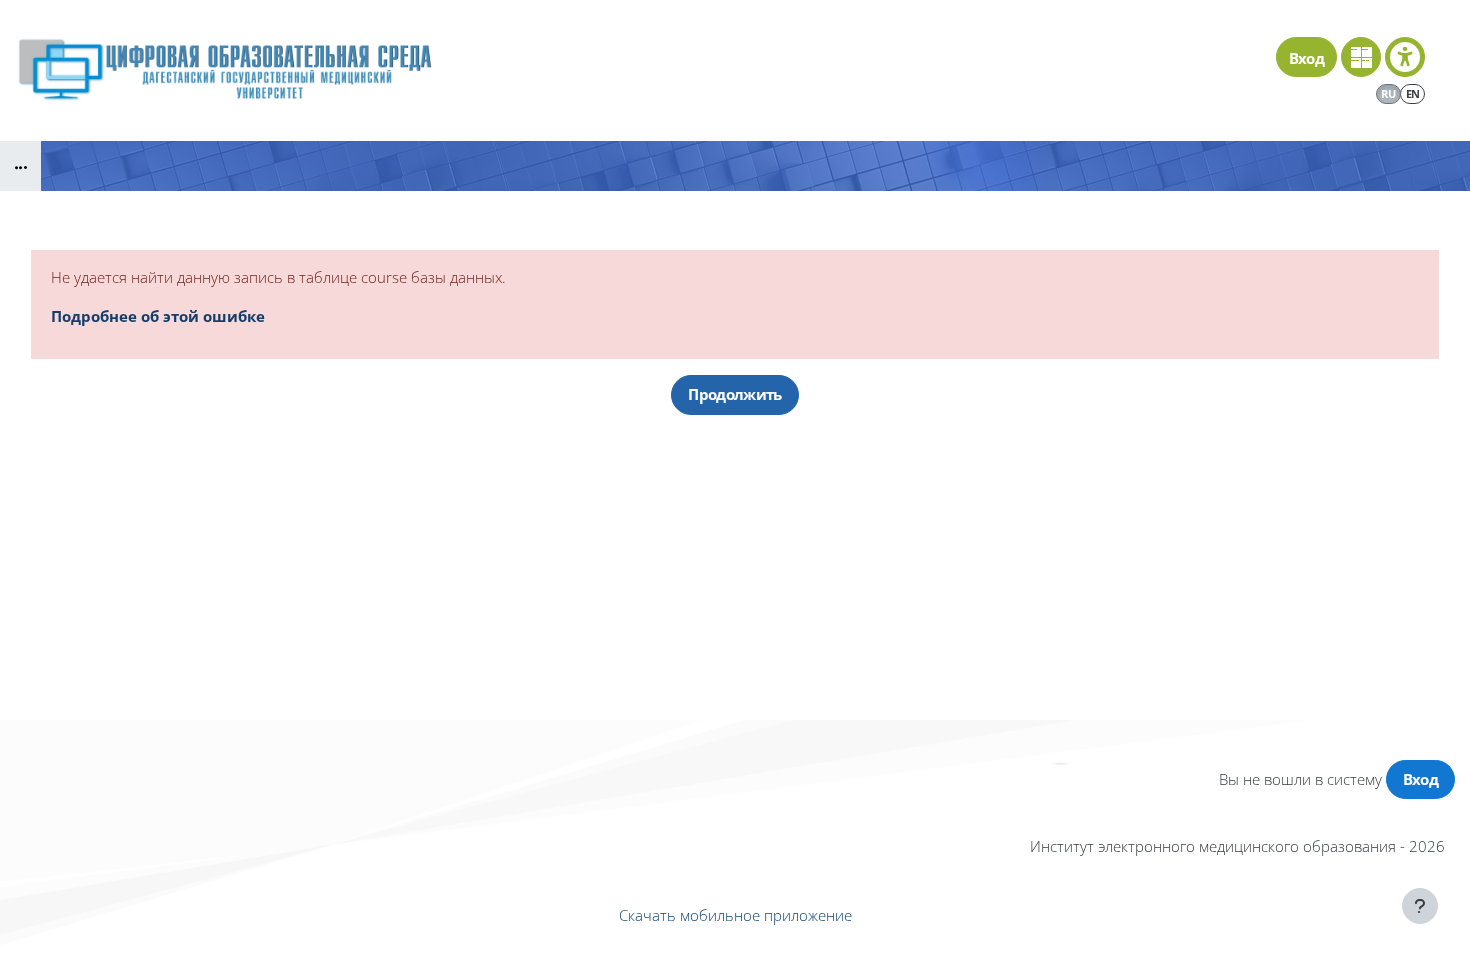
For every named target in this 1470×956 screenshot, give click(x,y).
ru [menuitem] (1388, 93)
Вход (1306, 58)
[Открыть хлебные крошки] (20, 166)
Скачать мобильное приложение (735, 915)
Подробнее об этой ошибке (158, 316)
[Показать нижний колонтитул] (1420, 906)
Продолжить (734, 394)
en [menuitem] (1413, 93)
